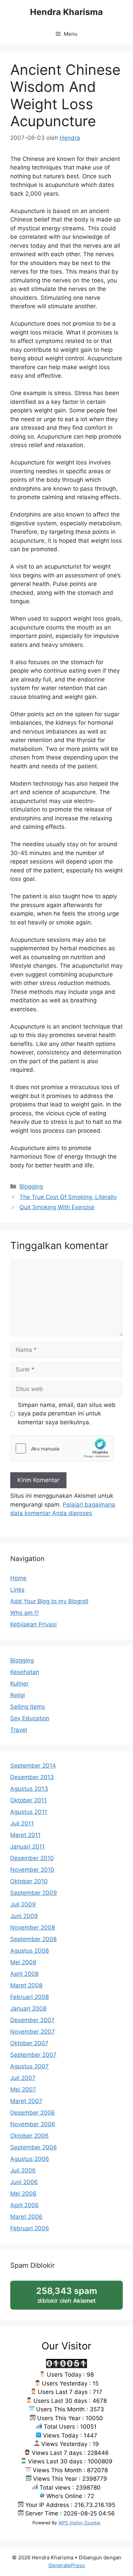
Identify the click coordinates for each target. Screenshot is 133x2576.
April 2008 (24, 1974)
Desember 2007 (32, 2020)
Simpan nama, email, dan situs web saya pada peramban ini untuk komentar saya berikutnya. (67, 1414)
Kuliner (19, 1684)
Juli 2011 (22, 1823)
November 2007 (33, 2032)
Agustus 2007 (29, 2066)
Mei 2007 (23, 2089)
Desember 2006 (33, 2113)
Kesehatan (25, 1672)
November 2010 (32, 1870)
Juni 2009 (24, 1916)
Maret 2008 (26, 1985)
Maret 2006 (26, 2217)
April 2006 (25, 2205)
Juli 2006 (23, 2170)
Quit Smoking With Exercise (57, 1207)
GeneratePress (67, 2565)
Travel (19, 1730)
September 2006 (34, 2147)
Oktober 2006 (29, 2136)
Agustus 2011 (29, 1812)
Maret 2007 (26, 2101)
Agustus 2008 (29, 1951)
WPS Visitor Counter (79, 2523)
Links (17, 1590)
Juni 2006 (24, 2182)
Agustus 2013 (29, 1789)
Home (18, 1578)
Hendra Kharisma (66, 12)
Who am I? (25, 1613)
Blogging (31, 1186)
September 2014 (33, 1766)
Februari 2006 (30, 2228)
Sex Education (30, 1718)
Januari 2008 (28, 2008)
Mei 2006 (23, 2194)
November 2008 (33, 1927)
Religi (18, 1695)
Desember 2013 (32, 1777)
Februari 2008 (29, 1997)
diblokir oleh (74, 2298)
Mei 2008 (23, 1962)
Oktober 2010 (29, 1881)
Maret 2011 (25, 1835)
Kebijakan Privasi (33, 1624)
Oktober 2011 (28, 1800)
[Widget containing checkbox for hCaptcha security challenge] (62, 1448)
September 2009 (34, 1893)
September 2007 (33, 2055)
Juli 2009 (23, 1904)
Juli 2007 (23, 2078)
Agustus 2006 (30, 2159)
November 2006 (33, 2124)
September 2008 (33, 1939)
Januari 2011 (27, 1847)
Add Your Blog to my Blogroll (49, 1601)
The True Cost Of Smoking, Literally (68, 1197)
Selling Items (28, 1707)
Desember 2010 (32, 1858)
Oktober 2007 (29, 2043)
